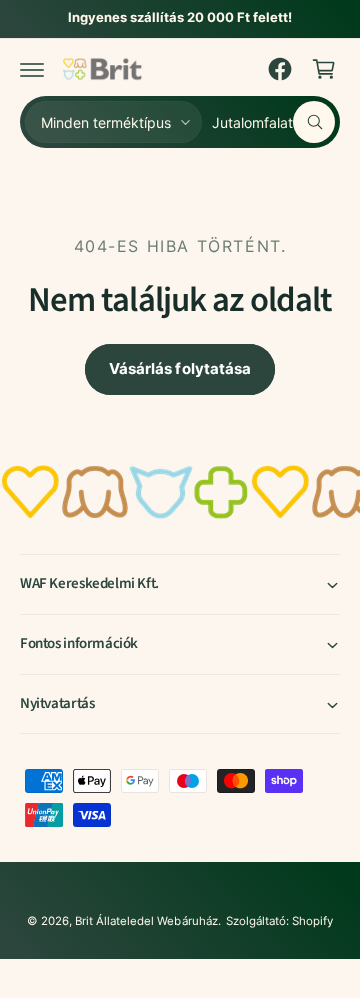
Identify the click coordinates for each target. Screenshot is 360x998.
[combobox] (273, 122)
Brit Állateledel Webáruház (146, 921)
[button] (32, 69)
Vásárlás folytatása (180, 368)
